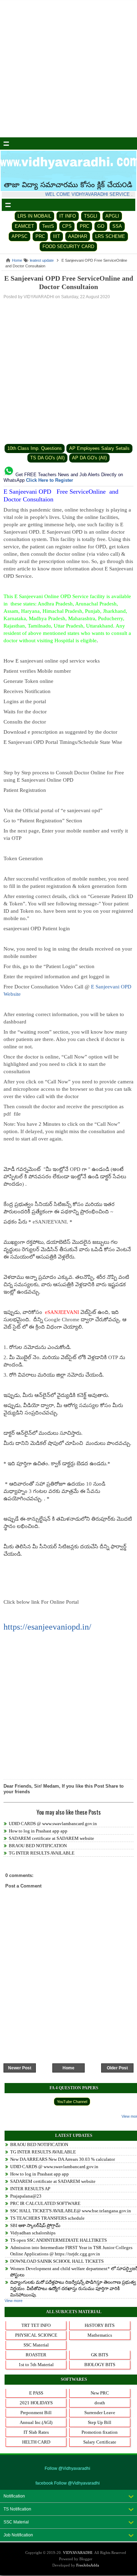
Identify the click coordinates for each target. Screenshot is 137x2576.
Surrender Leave (100, 2413)
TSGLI (91, 216)
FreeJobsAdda (88, 2565)
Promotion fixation (100, 2432)
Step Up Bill (100, 2422)
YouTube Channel (72, 2102)
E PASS (36, 2393)
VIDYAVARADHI (78, 2553)
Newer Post (20, 2068)
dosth (100, 2403)
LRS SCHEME (110, 236)
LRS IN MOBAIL (34, 216)
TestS (48, 226)
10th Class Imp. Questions (35, 448)
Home (68, 2068)
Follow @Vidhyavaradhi (67, 2468)
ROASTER (36, 2355)
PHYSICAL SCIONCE (36, 2335)
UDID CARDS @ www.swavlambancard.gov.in (53, 1824)
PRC (84, 226)
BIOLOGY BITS (100, 2365)
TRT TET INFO (36, 2325)
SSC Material (36, 2345)
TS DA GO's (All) (47, 458)
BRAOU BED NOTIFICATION (38, 1846)
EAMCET (24, 226)
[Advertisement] (68, 69)
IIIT (57, 236)
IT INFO (68, 216)
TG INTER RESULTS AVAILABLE (42, 1853)
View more (14, 2301)
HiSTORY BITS (100, 2325)
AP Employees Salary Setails (99, 448)
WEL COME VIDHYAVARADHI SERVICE (89, 194)
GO (101, 226)
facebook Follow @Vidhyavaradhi (68, 2483)
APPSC (19, 236)
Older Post (117, 2068)
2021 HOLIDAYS (36, 2403)
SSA (117, 226)
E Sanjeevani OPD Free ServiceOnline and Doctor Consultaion (69, 282)
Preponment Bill (36, 2413)
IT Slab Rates (36, 2432)
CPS (67, 226)
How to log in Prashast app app (38, 1831)
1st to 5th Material (36, 2365)
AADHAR (78, 236)
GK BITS (100, 2355)
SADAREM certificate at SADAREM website (51, 1838)
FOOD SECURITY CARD (68, 246)
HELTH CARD (36, 2442)
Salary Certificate (100, 2442)
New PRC (100, 2393)
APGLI (112, 216)
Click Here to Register (50, 480)
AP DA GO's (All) (89, 458)
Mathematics (100, 2335)
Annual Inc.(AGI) (36, 2422)
